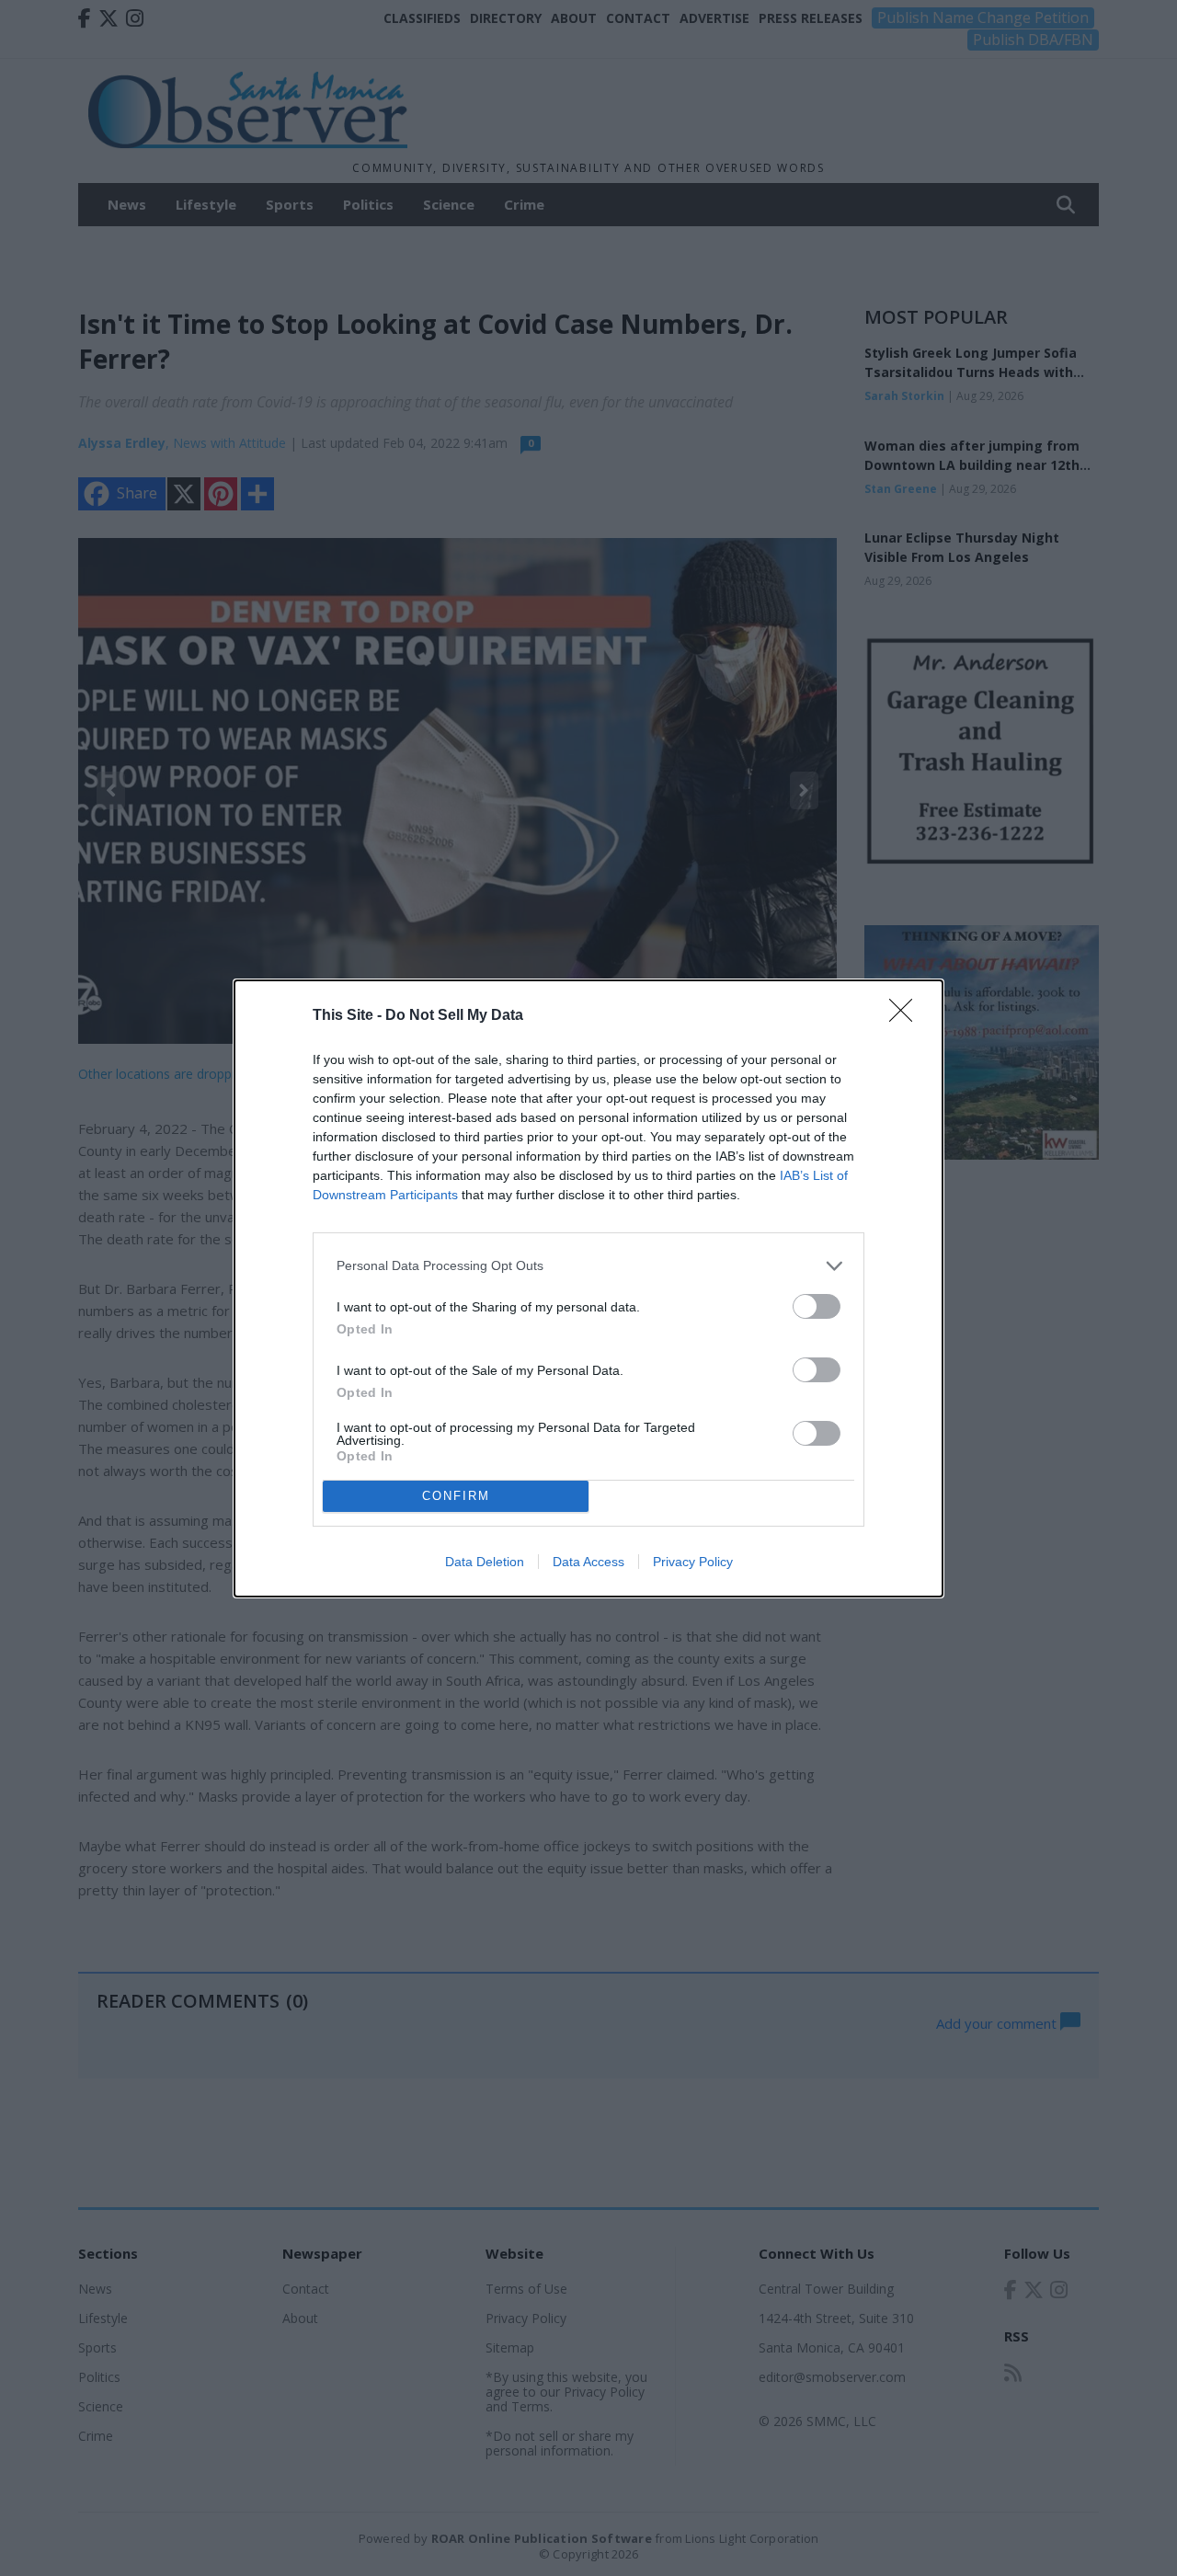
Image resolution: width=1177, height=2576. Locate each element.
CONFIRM (456, 1496)
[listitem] (588, 1266)
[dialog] (588, 1288)
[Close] (907, 1016)
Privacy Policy (693, 1562)
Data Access (588, 1562)
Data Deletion (485, 1562)
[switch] (817, 1306)
